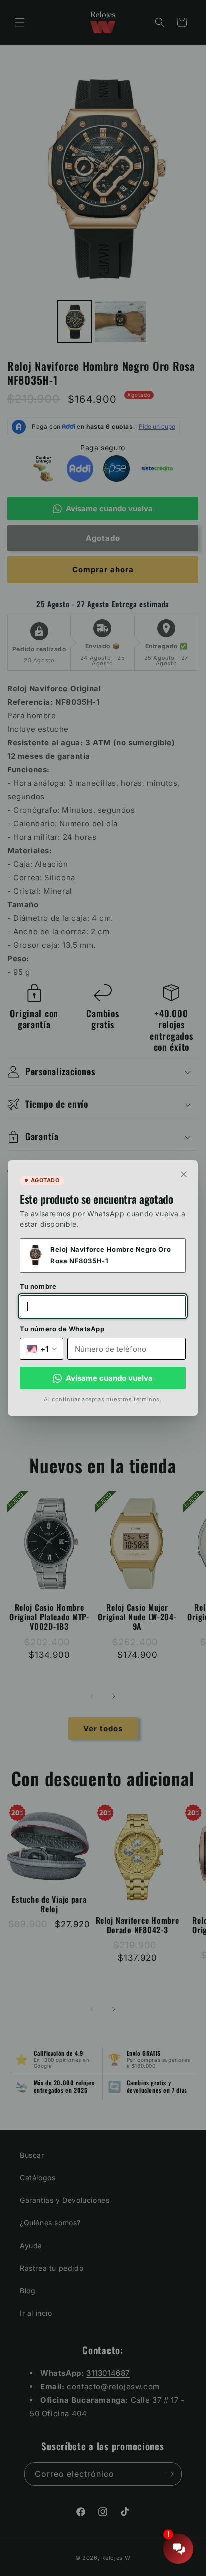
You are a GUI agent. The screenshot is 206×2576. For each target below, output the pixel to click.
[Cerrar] (184, 1174)
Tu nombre (38, 1286)
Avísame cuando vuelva (109, 1378)
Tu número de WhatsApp (62, 1329)
